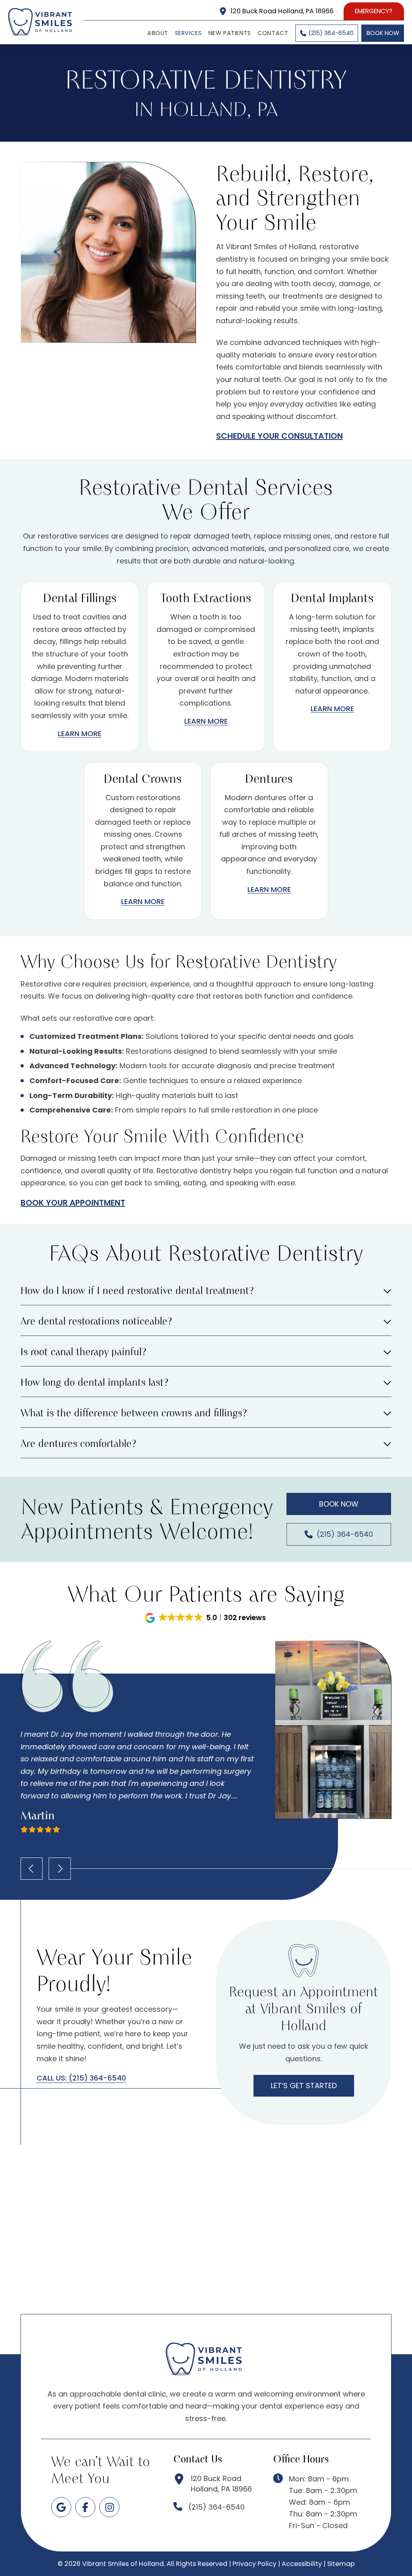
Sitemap (341, 2564)
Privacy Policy (254, 2564)
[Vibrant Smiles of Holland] (42, 22)
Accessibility (302, 2564)
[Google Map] (61, 2507)
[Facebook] (85, 2507)
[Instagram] (109, 2507)
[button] (206, 1294)
